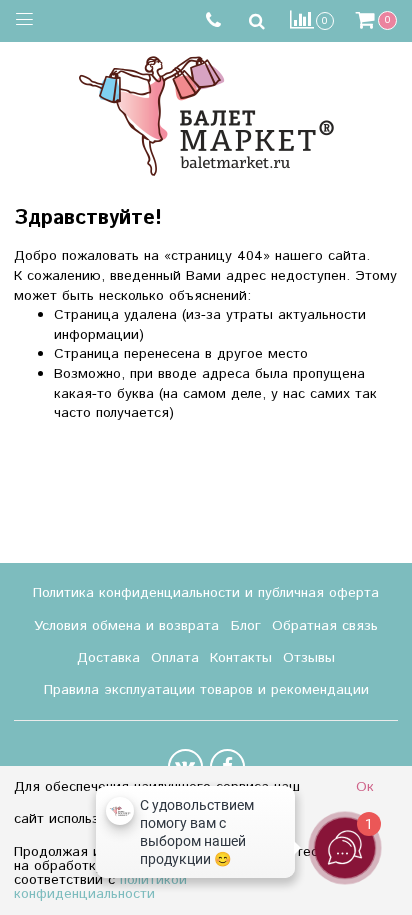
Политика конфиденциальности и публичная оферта (206, 593)
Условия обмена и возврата (126, 626)
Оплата (175, 658)
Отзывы (309, 658)
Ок (365, 787)
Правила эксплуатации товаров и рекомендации (206, 690)
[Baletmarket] (206, 113)
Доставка (108, 658)
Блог (246, 626)
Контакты (241, 658)
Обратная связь (325, 626)
